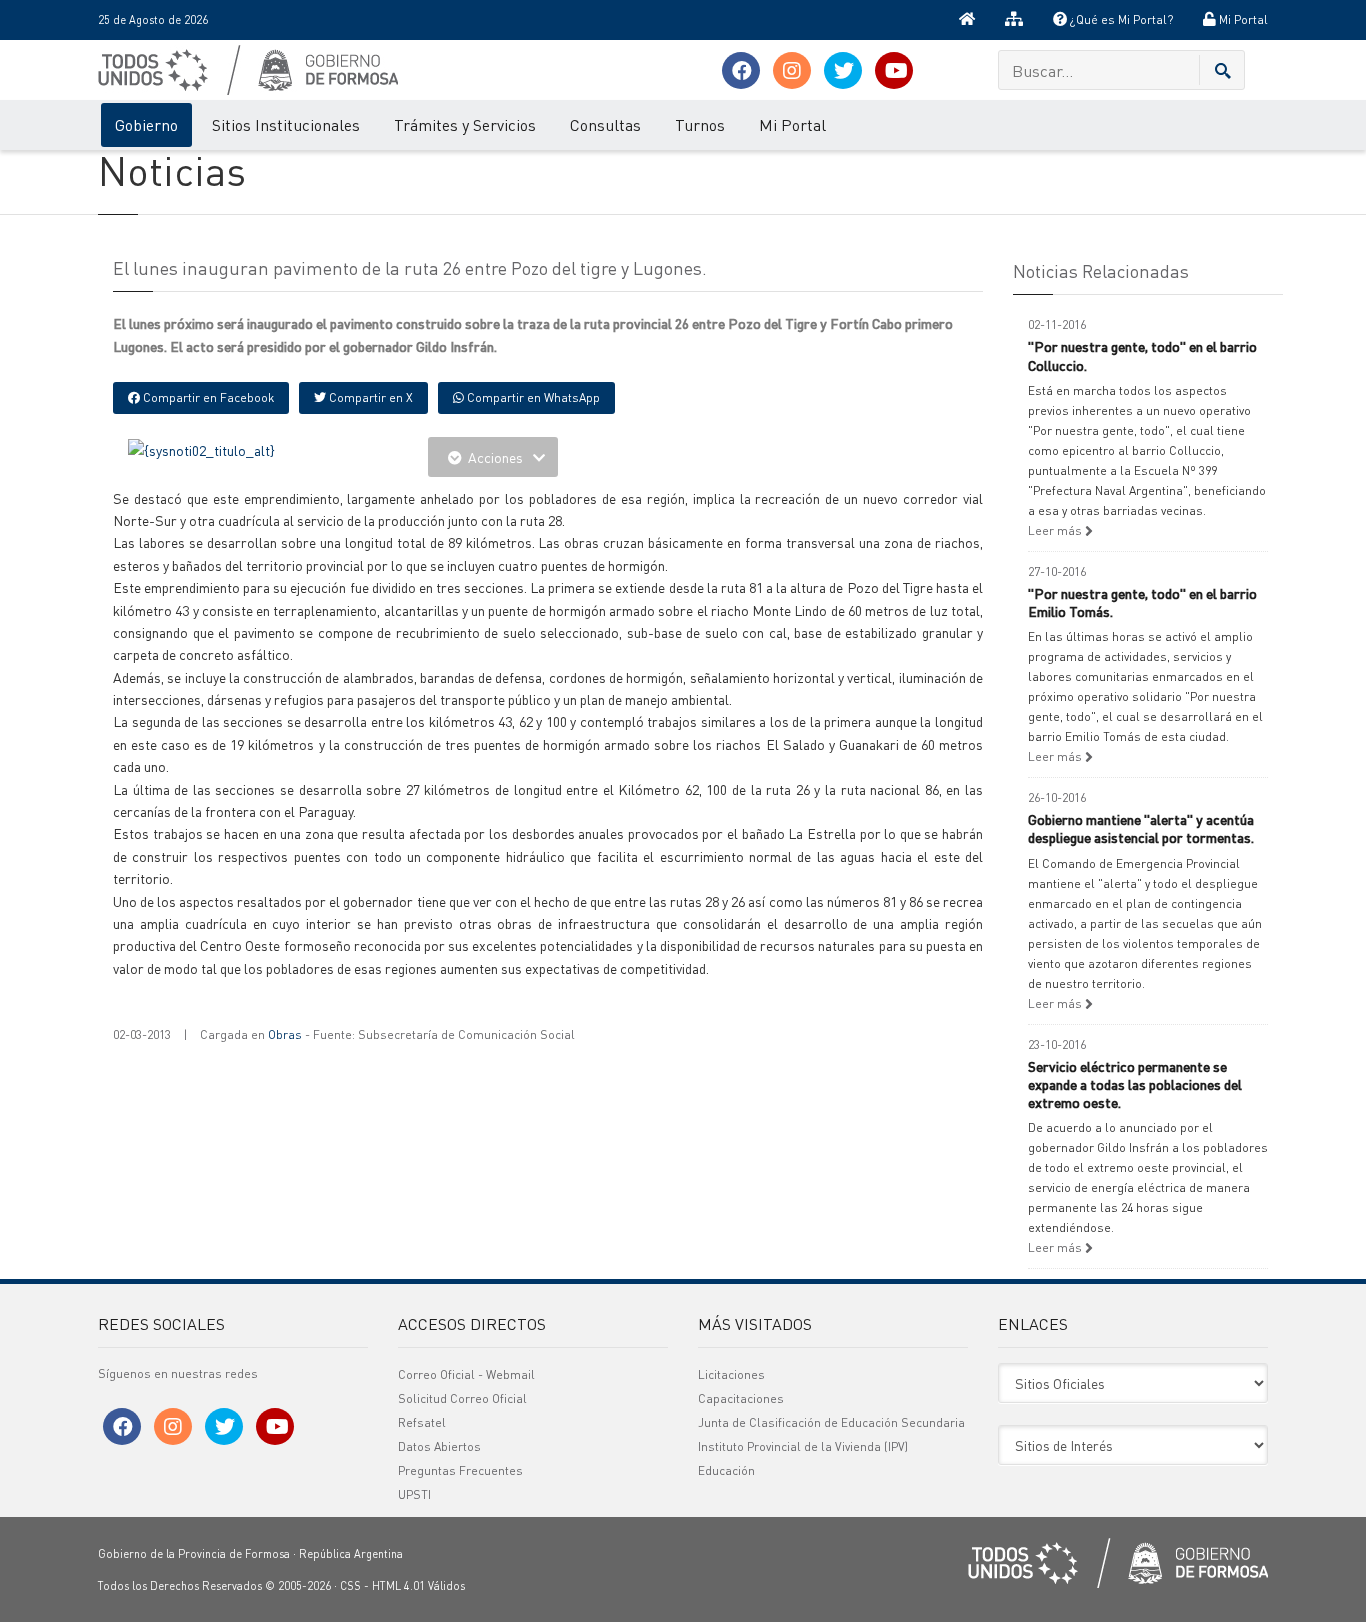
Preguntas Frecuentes (460, 1470)
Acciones (495, 457)
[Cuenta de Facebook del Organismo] (741, 70)
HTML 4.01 (398, 1586)
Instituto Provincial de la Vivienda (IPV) (803, 1446)
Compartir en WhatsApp (532, 397)
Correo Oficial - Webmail (466, 1374)
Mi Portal (1242, 19)
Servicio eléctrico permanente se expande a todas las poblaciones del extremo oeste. (1135, 1084)
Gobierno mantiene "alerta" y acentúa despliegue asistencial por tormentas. (1141, 828)
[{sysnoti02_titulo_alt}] (201, 448)
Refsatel (422, 1422)
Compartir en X (369, 397)
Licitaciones (731, 1374)
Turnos (700, 124)
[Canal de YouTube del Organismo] (894, 70)
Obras (285, 1034)
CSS (350, 1586)
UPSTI (414, 1494)
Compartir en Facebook (207, 397)
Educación (726, 1470)
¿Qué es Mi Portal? (1120, 19)
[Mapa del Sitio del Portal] (1014, 20)
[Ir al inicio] (967, 20)
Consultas (605, 124)
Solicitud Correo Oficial (462, 1398)
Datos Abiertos (439, 1446)
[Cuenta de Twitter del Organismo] (843, 70)
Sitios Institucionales (286, 124)
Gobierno (146, 124)
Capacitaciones (741, 1398)
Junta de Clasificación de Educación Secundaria (831, 1422)
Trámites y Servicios (465, 124)
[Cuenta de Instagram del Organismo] (792, 70)
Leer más (1056, 530)
